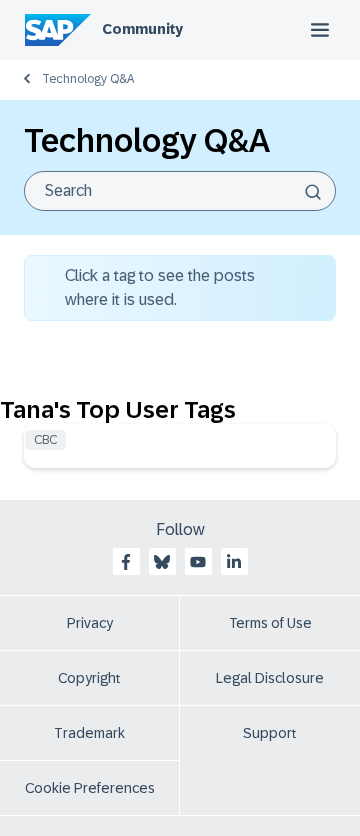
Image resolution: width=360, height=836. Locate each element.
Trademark (89, 733)
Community (142, 29)
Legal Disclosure (270, 678)
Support (270, 733)
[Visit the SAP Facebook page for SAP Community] (126, 562)
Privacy (90, 623)
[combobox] (180, 191)
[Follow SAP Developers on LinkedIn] (234, 562)
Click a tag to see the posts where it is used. (160, 287)
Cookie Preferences (90, 788)
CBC (45, 440)
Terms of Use (270, 623)
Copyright (89, 678)
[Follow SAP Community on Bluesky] (162, 562)
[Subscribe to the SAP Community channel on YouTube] (198, 562)
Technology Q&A (88, 79)
